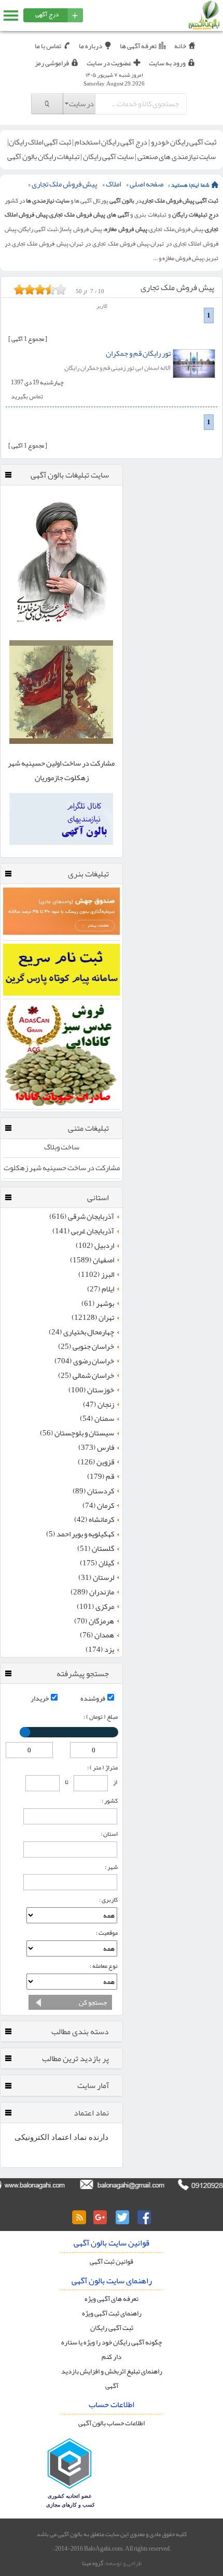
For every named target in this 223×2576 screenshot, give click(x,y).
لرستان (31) (96, 1578)
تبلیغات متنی (88, 1128)
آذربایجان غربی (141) (83, 1231)
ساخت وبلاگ (62, 1147)
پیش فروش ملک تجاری (64, 184)
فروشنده (93, 1698)
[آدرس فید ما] (79, 2218)
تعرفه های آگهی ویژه (112, 2299)
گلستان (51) (96, 1549)
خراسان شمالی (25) (86, 1376)
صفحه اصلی (147, 184)
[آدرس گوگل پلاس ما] (101, 2218)
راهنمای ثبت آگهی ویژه (112, 2313)
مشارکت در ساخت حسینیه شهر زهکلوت (62, 1168)
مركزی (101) (95, 1607)
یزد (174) (100, 1650)
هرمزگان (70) (94, 1621)
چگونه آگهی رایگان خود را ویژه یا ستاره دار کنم (112, 2349)
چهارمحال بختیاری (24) (81, 1332)
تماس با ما (48, 46)
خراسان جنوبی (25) (86, 1347)
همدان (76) (97, 1635)
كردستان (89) (93, 1491)
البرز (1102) (96, 1275)
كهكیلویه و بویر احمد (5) (80, 1534)
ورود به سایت (167, 63)
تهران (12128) (93, 1318)
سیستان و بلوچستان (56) (77, 1433)
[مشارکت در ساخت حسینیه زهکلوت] (61, 742)
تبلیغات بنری (88, 874)
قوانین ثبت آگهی (112, 2261)
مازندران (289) (92, 1592)
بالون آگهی (122, 200)
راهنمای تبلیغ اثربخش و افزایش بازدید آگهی (112, 2378)
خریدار (40, 1698)
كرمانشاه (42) (94, 1520)
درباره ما (90, 46)
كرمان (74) (98, 1506)
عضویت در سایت (109, 63)
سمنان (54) (97, 1419)
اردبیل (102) (95, 1246)
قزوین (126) (96, 1462)
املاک (113, 184)
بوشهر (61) (98, 1304)
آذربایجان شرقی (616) (82, 1217)
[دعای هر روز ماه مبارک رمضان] (62, 630)
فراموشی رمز (52, 63)
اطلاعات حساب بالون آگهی (112, 2423)
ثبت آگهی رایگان (112, 2328)
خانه (180, 46)
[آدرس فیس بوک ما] (144, 2218)
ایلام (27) (101, 1289)
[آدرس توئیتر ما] (122, 2218)
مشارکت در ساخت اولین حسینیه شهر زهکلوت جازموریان (61, 771)
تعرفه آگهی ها (138, 46)
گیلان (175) (97, 1563)
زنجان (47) (99, 1405)
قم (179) (101, 1477)
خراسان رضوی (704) (84, 1361)
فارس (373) (96, 1448)
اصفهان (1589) (92, 1260)
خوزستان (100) (91, 1390)
